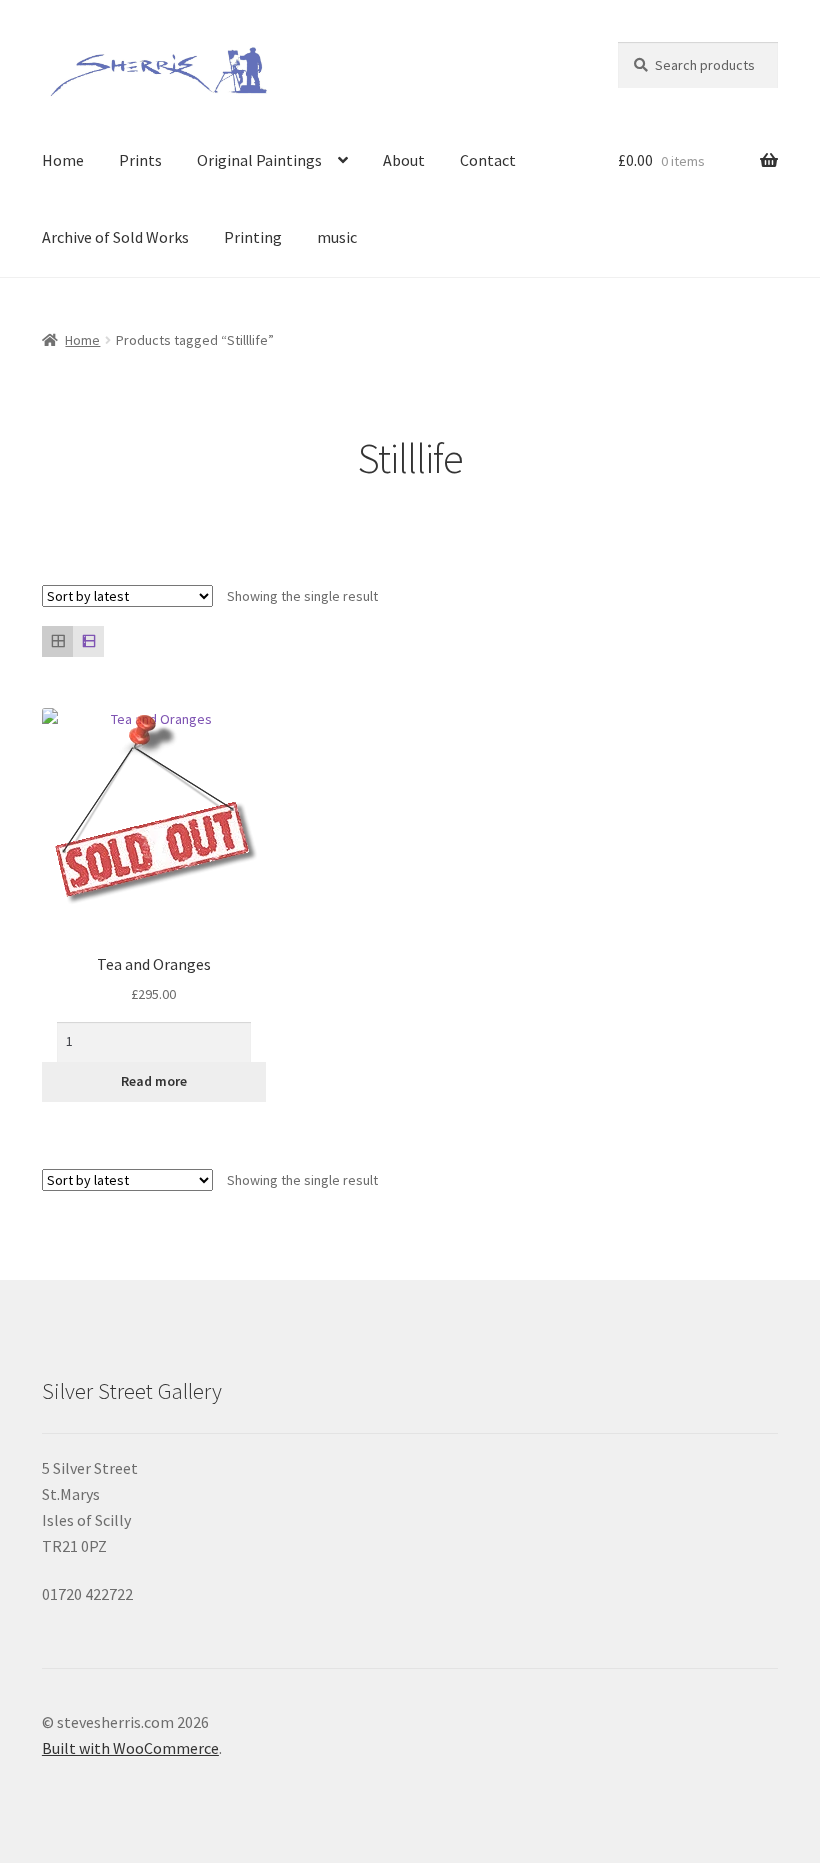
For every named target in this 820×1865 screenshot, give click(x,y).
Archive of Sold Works (115, 237)
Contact (488, 160)
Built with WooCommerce (130, 1748)
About (404, 160)
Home (63, 160)
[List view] (88, 641)
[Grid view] (57, 641)
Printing (253, 237)
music (337, 237)
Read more (154, 1081)
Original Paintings (259, 160)
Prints (140, 160)
